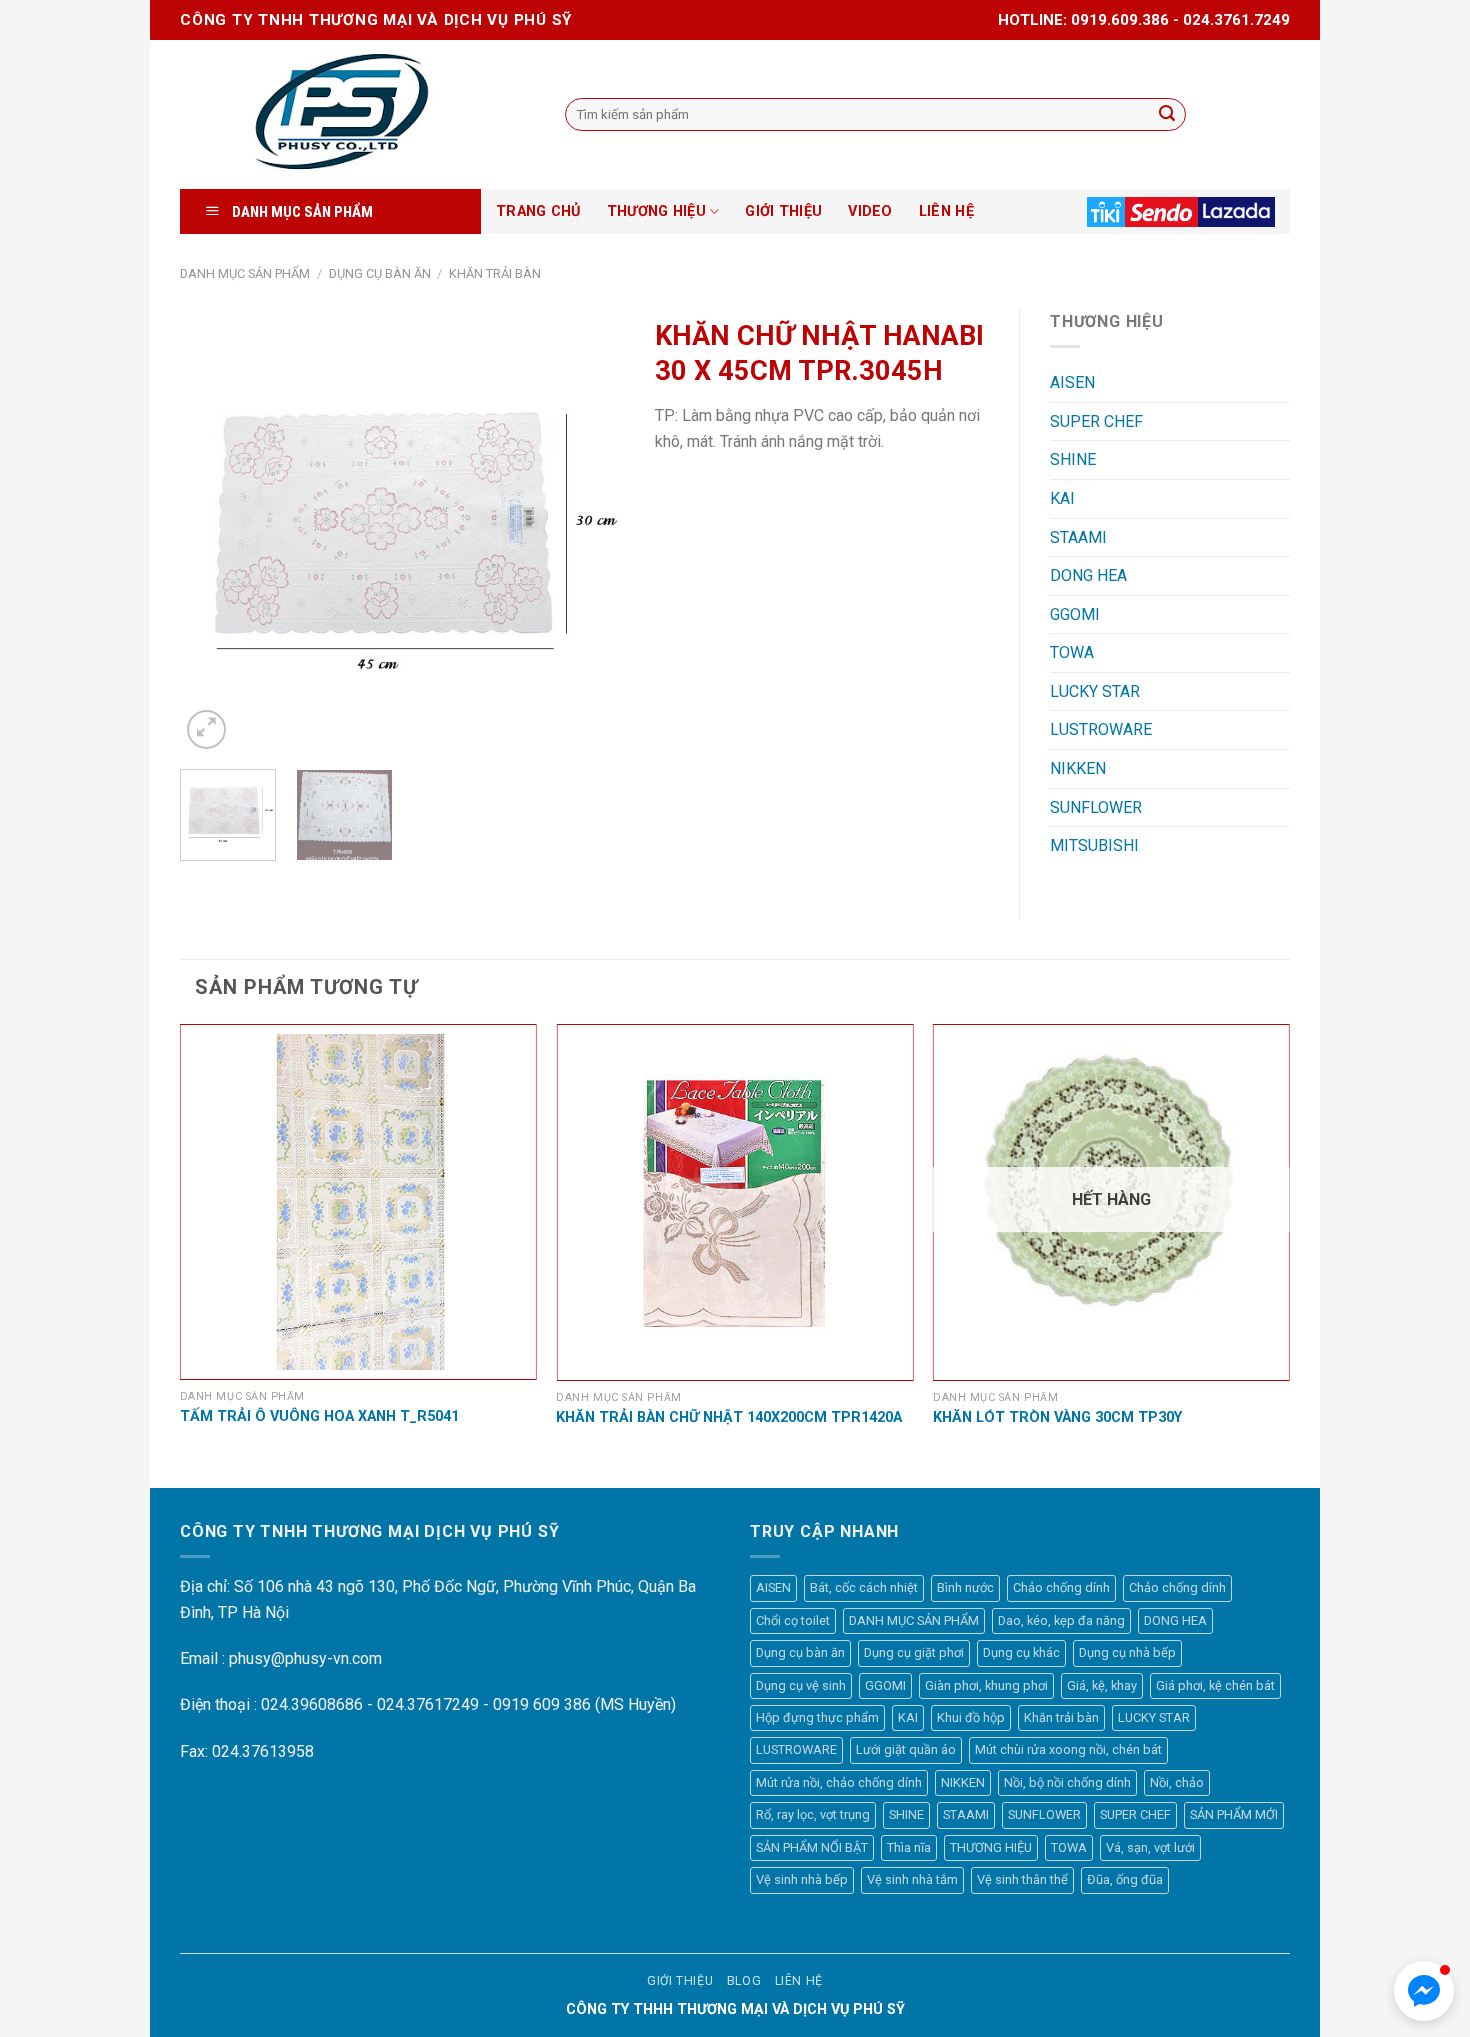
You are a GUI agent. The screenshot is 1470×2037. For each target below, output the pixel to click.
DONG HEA (1088, 575)
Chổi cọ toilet (793, 1620)
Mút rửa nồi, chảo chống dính (839, 1782)
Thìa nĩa (909, 1847)
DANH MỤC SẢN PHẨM (245, 273)
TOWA (1072, 652)
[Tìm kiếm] (1167, 115)
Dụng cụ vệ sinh (801, 1685)
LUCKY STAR (1095, 691)
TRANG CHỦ (538, 211)
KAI (1062, 498)
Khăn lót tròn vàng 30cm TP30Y (1057, 1417)
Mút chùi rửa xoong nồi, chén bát (1068, 1749)
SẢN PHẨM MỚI (1234, 1814)
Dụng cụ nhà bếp (1127, 1652)
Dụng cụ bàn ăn (380, 273)
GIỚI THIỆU (783, 211)
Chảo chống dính (1061, 1587)
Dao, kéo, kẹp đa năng (1061, 1620)
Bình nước (965, 1587)
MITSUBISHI (1094, 845)
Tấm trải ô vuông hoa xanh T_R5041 (319, 1416)
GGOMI (1075, 614)
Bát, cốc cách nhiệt (864, 1587)
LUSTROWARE (1101, 729)
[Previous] (214, 531)
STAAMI (1078, 537)
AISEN (1072, 382)
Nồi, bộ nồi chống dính (1067, 1782)
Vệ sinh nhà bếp (802, 1879)
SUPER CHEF (1096, 421)
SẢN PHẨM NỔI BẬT (812, 1847)
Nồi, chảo (1177, 1782)
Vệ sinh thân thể (1022, 1879)
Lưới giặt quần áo (906, 1749)
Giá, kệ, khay (1102, 1685)
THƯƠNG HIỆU (656, 211)
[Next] (591, 531)
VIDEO (870, 211)
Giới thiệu (680, 1981)
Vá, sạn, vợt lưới (1150, 1847)
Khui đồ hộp (971, 1717)
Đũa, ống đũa (1125, 1879)
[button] (1424, 1991)
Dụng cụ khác (1021, 1652)
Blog (744, 1981)
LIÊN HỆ (946, 211)
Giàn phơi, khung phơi (986, 1685)
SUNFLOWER (1096, 807)
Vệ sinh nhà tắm (912, 1879)
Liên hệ (799, 1981)
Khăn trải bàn (495, 273)
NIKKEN (1078, 768)
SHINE (1073, 459)
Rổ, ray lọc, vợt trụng (813, 1814)
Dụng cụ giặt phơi (914, 1652)
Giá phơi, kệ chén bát (1215, 1685)
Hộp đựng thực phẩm (817, 1717)
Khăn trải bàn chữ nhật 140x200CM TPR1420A (729, 1417)
